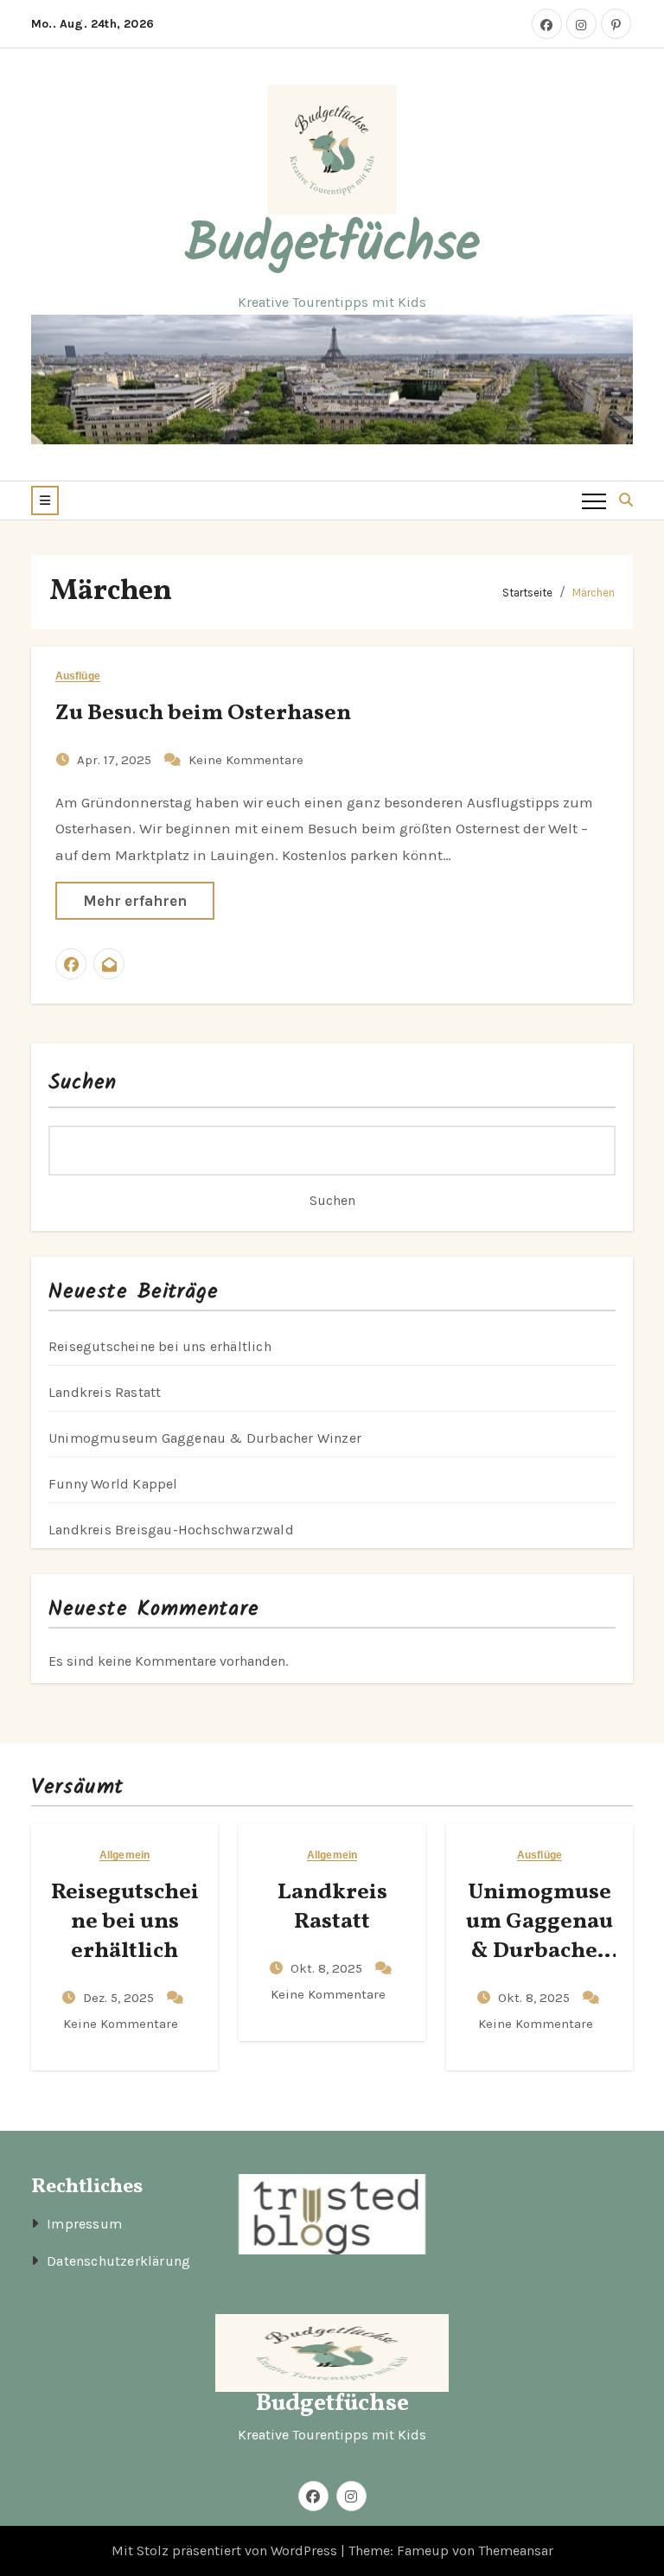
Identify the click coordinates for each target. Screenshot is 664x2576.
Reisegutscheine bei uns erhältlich (160, 1346)
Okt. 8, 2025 (328, 1968)
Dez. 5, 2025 (120, 1998)
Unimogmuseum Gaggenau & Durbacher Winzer (205, 1438)
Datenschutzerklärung (118, 2261)
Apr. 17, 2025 (116, 760)
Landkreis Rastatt (105, 1392)
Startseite (527, 593)
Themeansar (516, 2550)
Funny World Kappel (113, 1484)
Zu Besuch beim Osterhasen (203, 713)
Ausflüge (78, 676)
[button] (45, 501)
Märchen (594, 593)
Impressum (84, 2224)
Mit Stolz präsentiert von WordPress (226, 2550)
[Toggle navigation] (594, 501)
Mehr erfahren (135, 901)
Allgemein (124, 1855)
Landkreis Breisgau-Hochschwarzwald (171, 1530)
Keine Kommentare (246, 760)
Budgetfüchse (332, 245)
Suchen (83, 1083)
